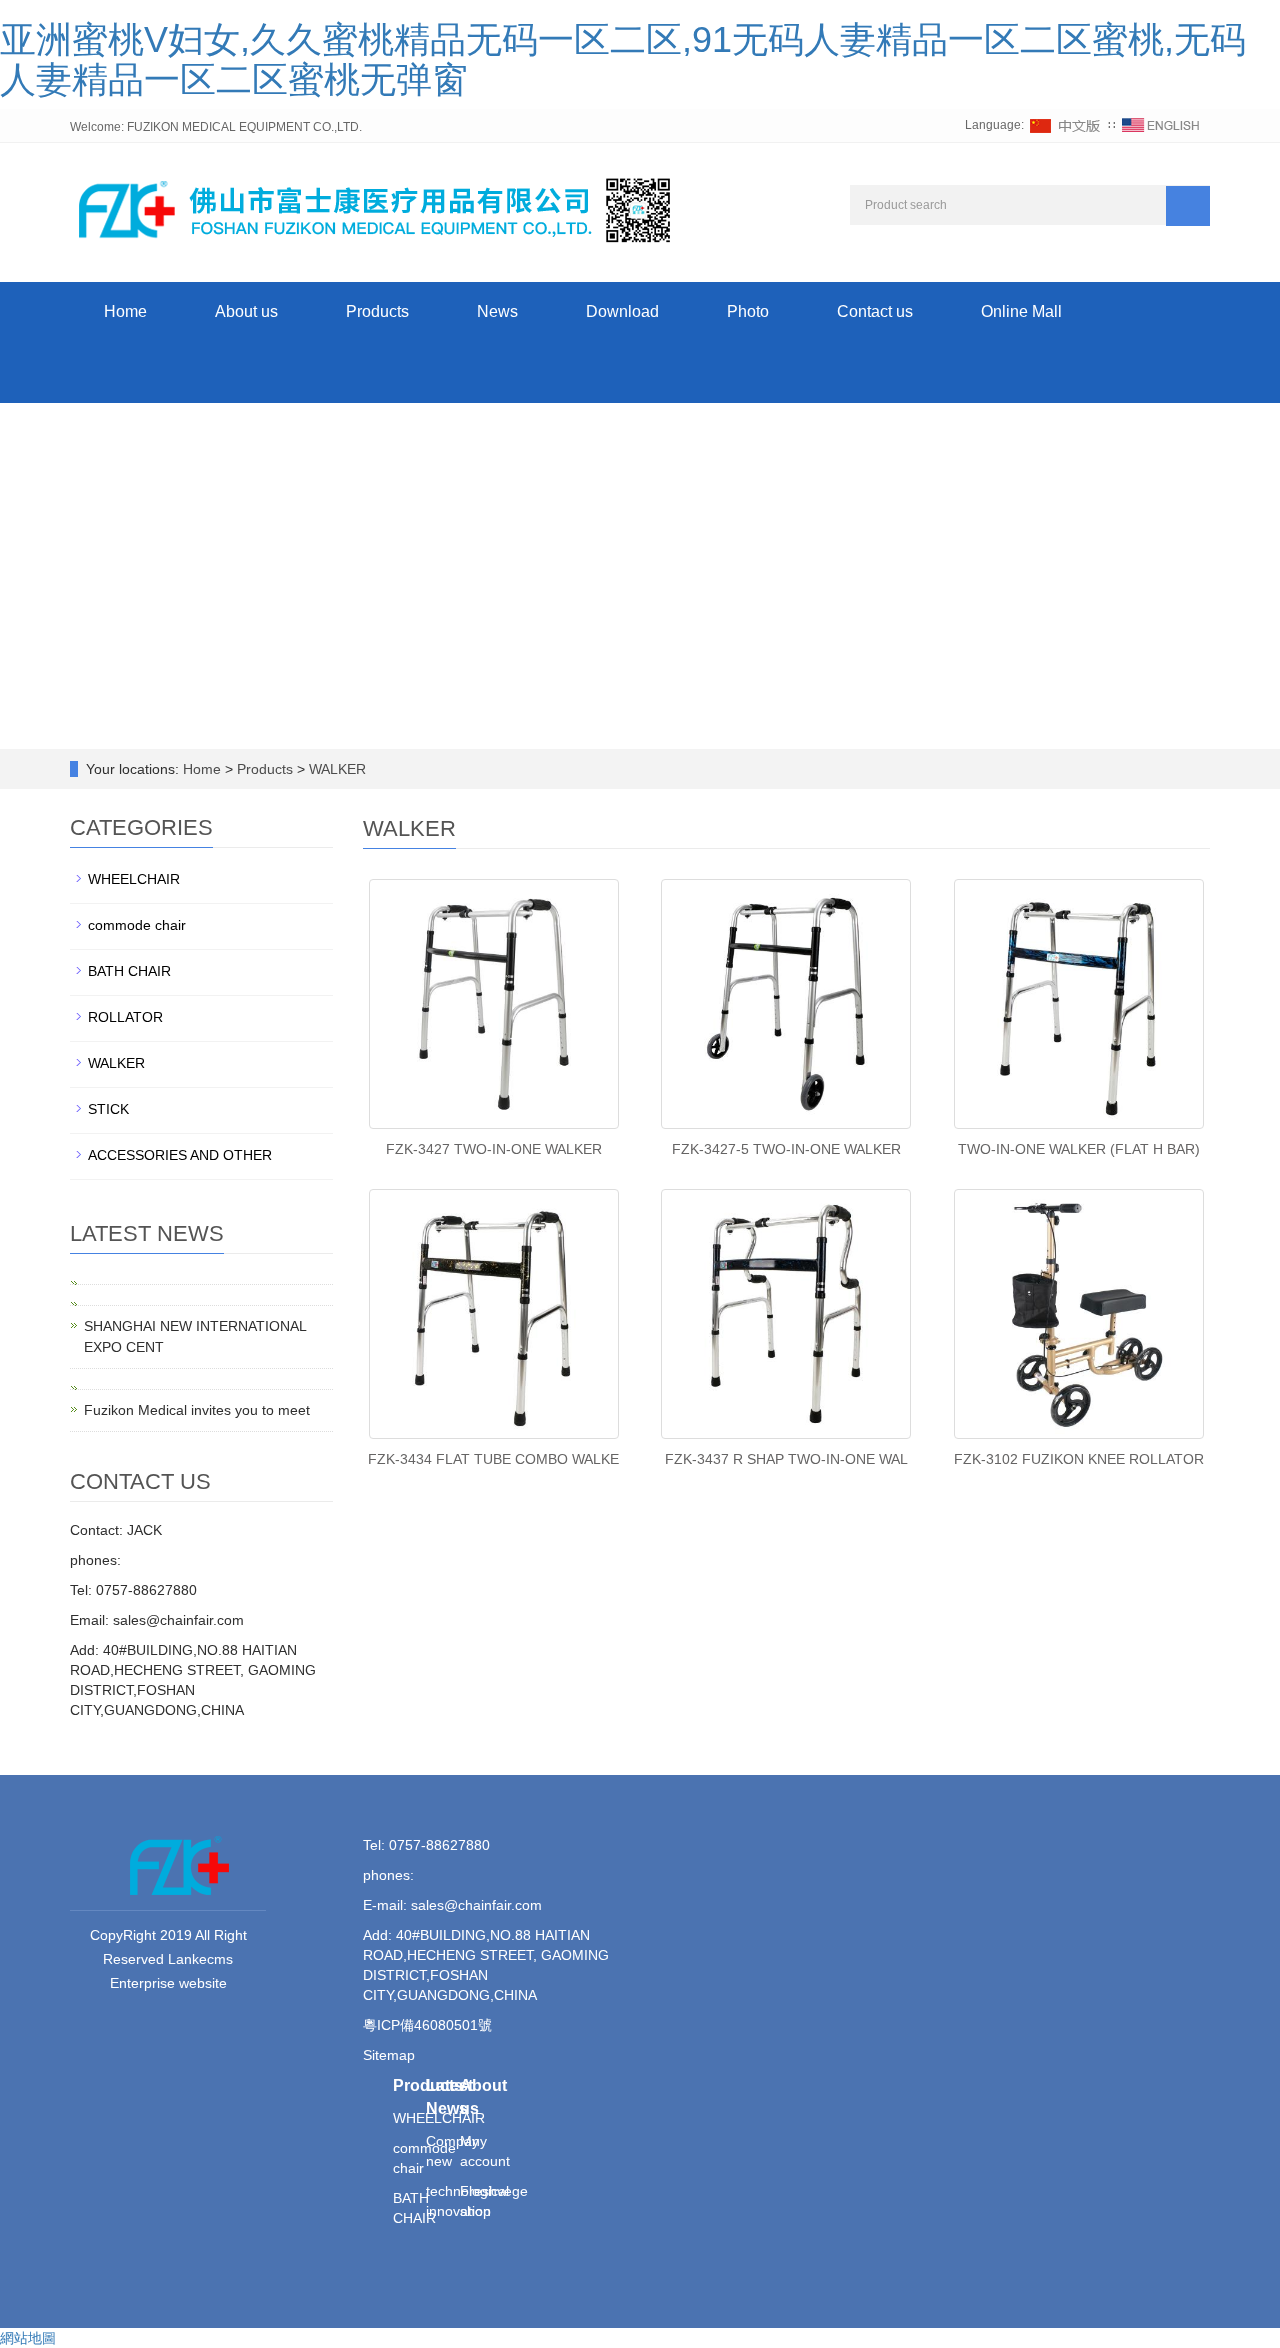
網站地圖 (28, 2338)
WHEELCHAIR (134, 879)
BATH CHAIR (129, 971)
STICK (108, 1109)
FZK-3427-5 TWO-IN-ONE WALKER (786, 1149)
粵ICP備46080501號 (427, 2025)
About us (246, 311)
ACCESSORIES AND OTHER (180, 1155)
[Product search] (1188, 206)
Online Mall (1021, 311)
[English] (1161, 125)
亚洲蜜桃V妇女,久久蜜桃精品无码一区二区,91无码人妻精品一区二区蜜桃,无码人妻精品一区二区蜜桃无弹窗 (623, 59)
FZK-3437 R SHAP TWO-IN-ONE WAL (786, 1459)
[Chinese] (1066, 125)
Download (622, 311)
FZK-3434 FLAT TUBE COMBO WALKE (493, 1459)
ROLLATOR (125, 1017)
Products (377, 311)
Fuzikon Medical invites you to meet (197, 1410)
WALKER (335, 769)
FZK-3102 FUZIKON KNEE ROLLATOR (1079, 1459)
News (497, 311)
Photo (748, 311)
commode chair (137, 925)
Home (125, 311)
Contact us (875, 311)
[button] (377, 372)
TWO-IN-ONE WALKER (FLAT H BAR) (1079, 1149)
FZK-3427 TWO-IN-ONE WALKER (494, 1149)
